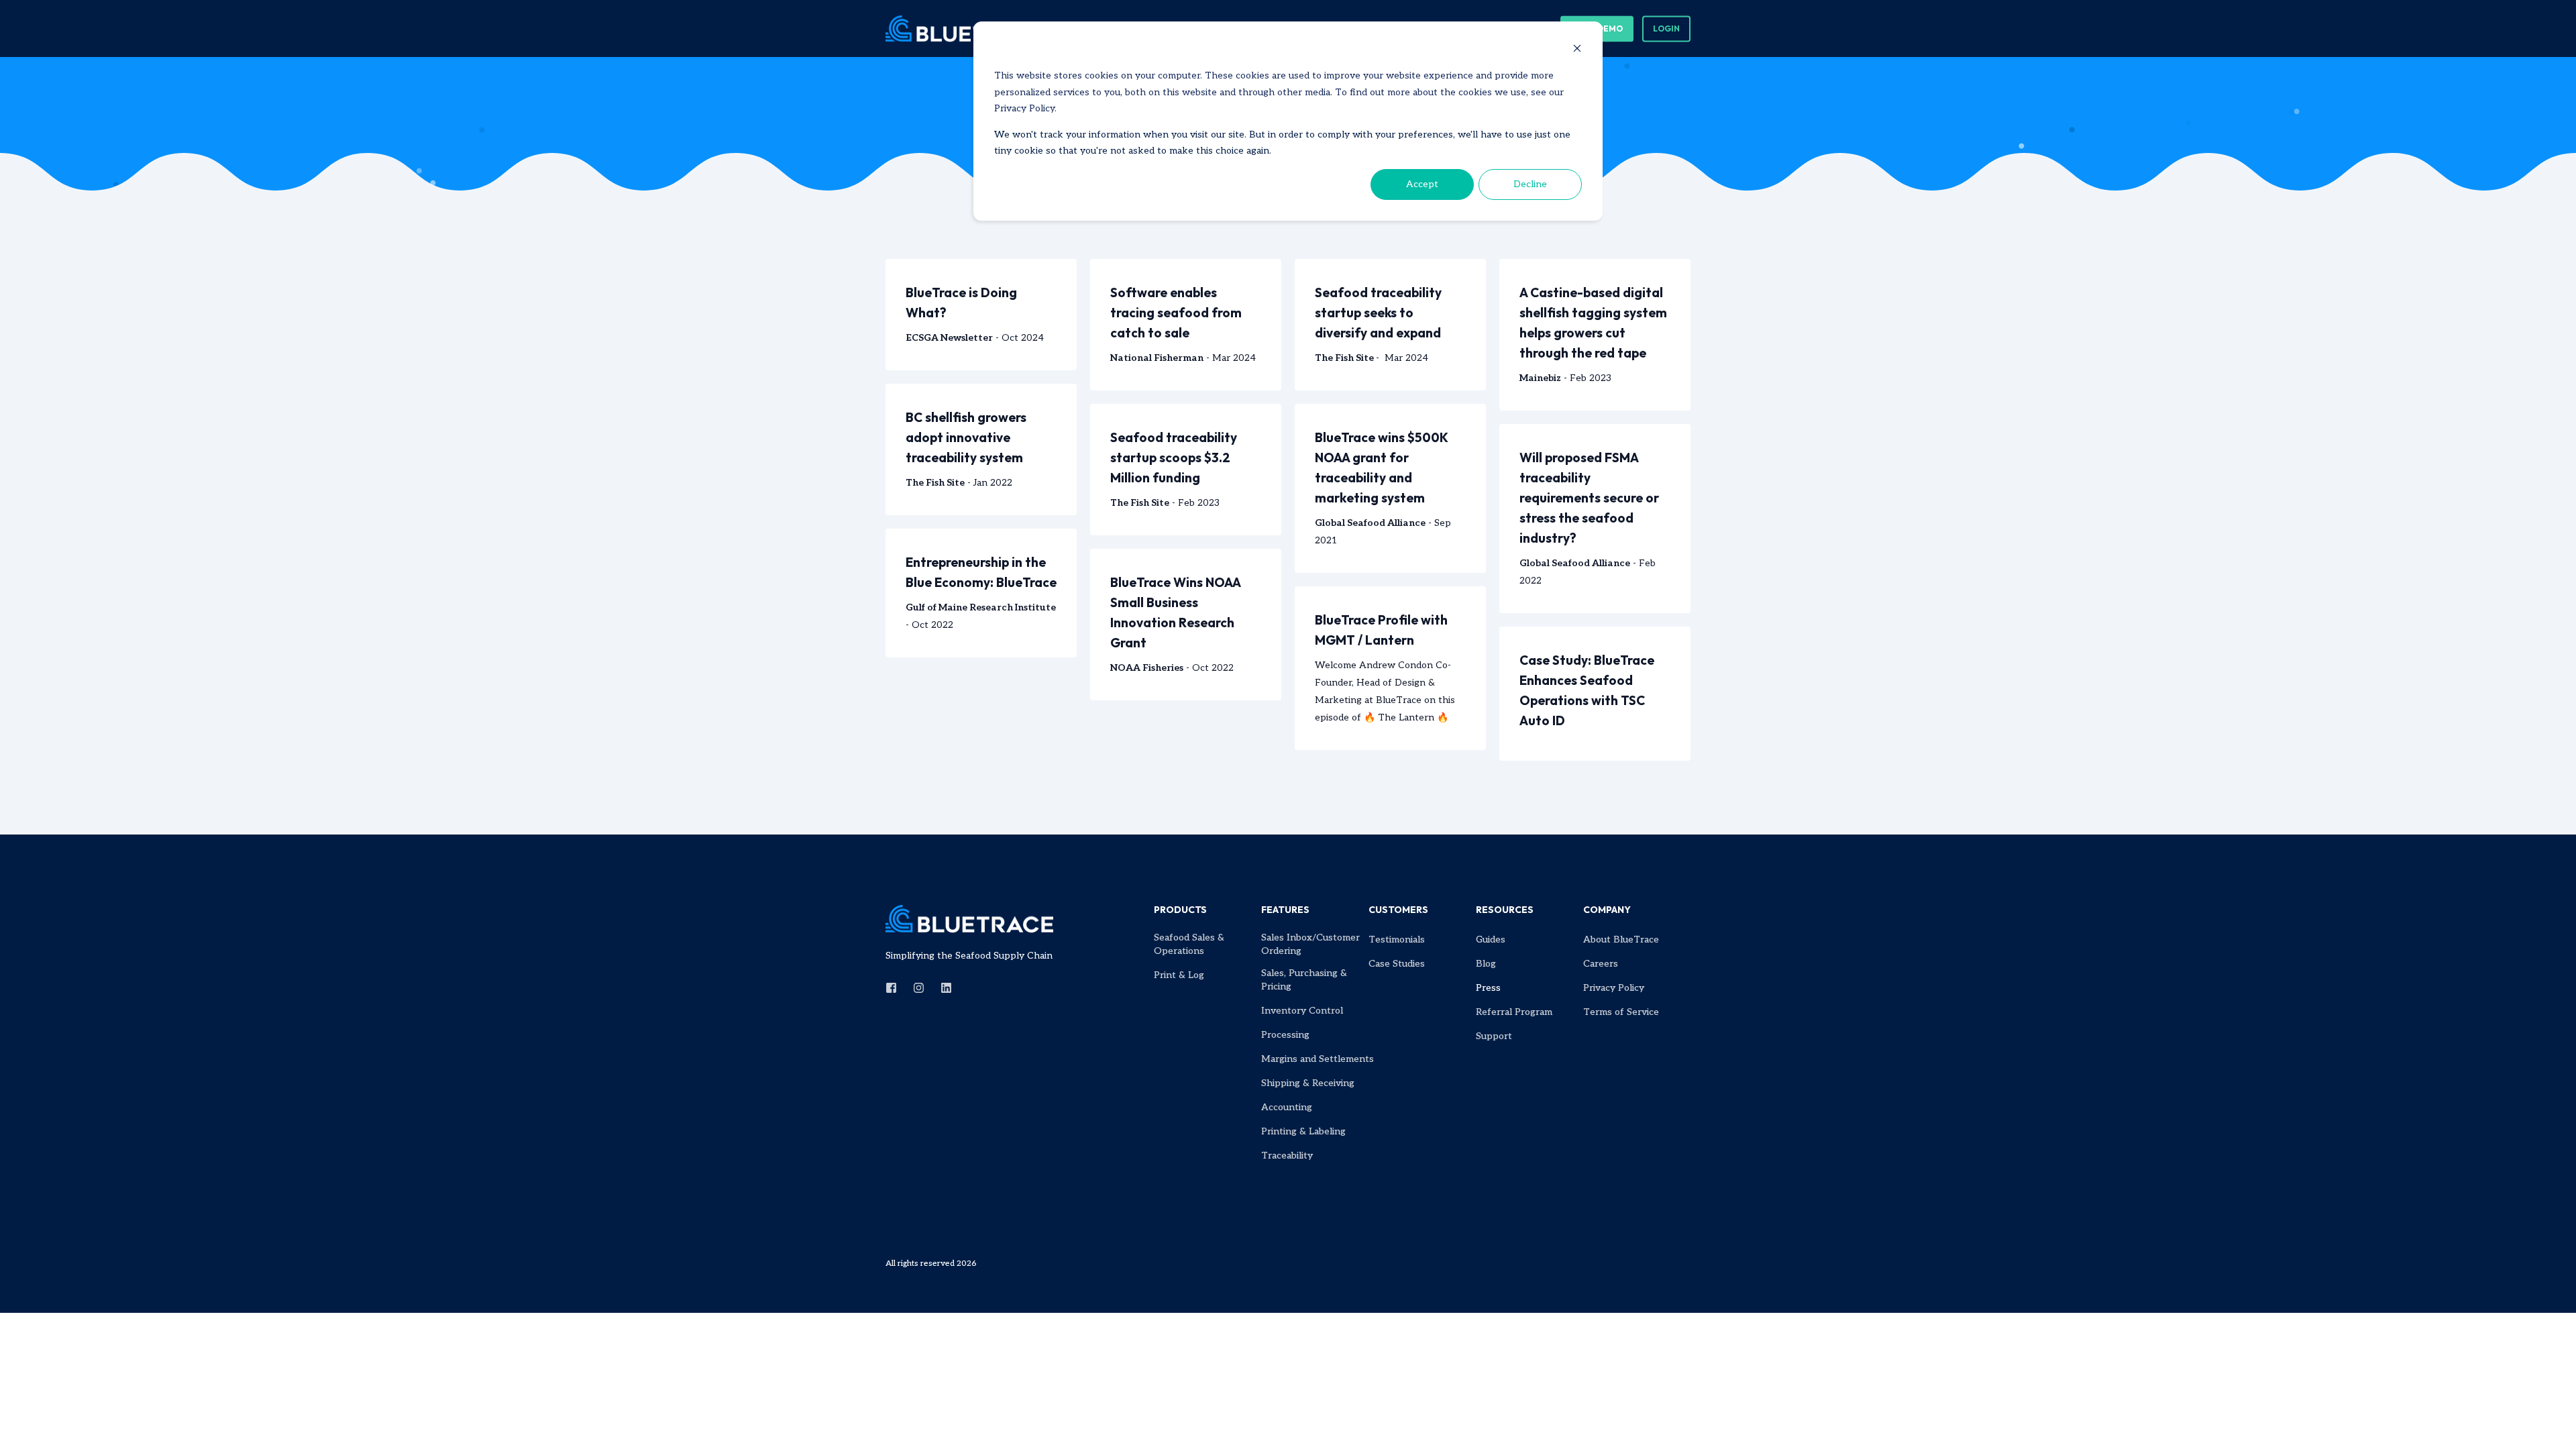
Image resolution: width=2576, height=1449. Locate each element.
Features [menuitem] (1285, 910)
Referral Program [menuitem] (1514, 1012)
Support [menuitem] (1494, 1036)
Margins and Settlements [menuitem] (1318, 1059)
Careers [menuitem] (1601, 964)
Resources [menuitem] (1505, 910)
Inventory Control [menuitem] (1302, 1011)
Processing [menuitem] (1285, 1035)
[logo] (969, 919)
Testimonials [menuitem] (1397, 940)
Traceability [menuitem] (1287, 1156)
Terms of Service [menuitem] (1621, 1012)
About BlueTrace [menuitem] (1621, 940)
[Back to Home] (966, 28)
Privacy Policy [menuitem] (1614, 988)
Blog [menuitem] (1486, 964)
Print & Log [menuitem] (1179, 975)
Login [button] (1666, 29)
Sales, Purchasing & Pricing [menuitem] (1304, 980)
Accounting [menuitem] (1287, 1107)
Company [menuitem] (1607, 910)
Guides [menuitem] (1491, 940)
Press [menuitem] (1488, 988)
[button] (27, 1422)
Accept (1422, 184)
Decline (1530, 184)
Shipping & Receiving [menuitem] (1308, 1083)
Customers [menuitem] (1398, 910)
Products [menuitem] (1180, 910)
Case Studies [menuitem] (1397, 964)
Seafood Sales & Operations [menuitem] (1189, 944)
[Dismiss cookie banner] (1577, 51)
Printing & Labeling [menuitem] (1303, 1131)
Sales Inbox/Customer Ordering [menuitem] (1310, 944)
